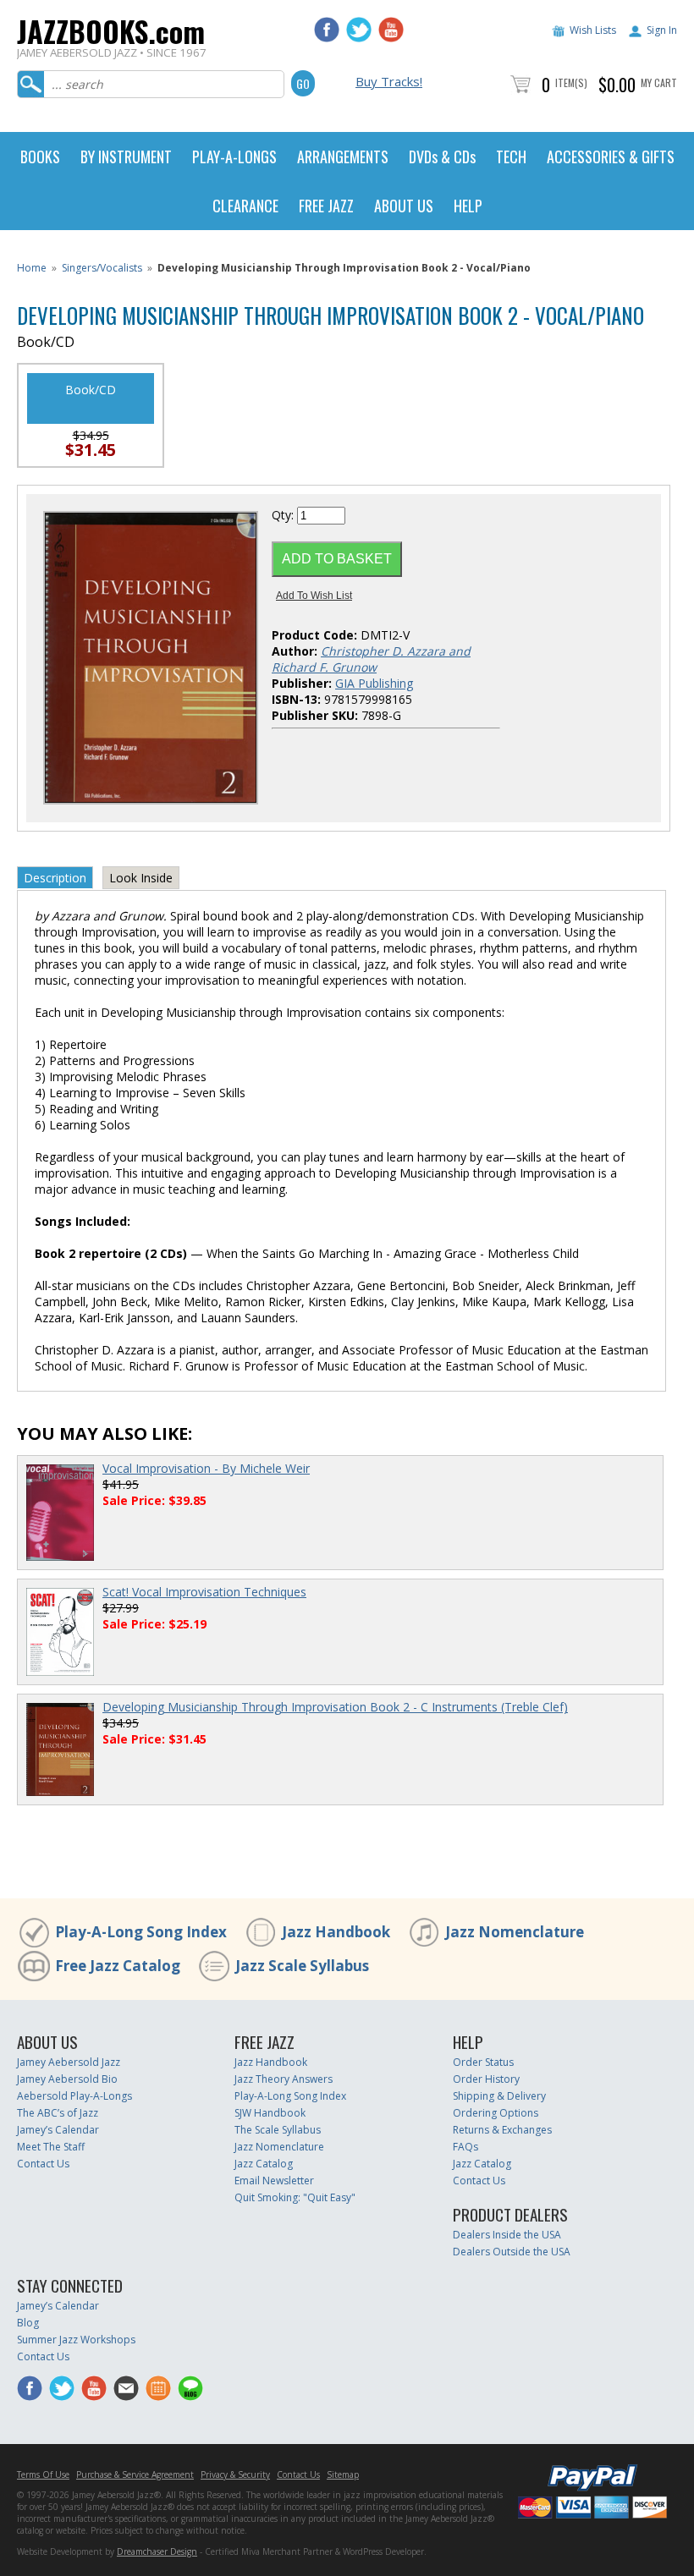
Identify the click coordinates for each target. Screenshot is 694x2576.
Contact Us (43, 2164)
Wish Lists (593, 30)
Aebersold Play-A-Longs (74, 2096)
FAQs (465, 2147)
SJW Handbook (270, 2113)
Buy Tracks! (389, 81)
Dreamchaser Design (157, 2551)
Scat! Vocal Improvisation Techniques (204, 1592)
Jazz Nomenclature (515, 1932)
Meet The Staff (51, 2147)
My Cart (659, 82)
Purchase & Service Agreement (135, 2474)
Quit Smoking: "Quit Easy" (295, 2197)
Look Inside (141, 878)
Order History (486, 2079)
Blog (28, 2323)
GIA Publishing (374, 683)
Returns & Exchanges (502, 2130)
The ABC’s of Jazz (58, 2113)
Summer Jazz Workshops (76, 2340)
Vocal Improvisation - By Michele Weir (206, 1468)
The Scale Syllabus (278, 2130)
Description (55, 878)
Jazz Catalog (264, 2164)
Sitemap (343, 2474)
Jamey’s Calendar (58, 2130)
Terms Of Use (43, 2474)
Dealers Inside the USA (507, 2235)
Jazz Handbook (336, 1932)
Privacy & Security (235, 2474)
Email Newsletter (274, 2181)
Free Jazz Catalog (118, 1966)
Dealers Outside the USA (512, 2252)
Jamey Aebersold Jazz (69, 2062)
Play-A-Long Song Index (141, 1932)
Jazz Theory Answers (284, 2079)
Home (32, 268)
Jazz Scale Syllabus (302, 1966)
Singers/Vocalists (102, 268)
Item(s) (571, 82)
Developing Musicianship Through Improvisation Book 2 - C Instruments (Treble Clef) (335, 1707)
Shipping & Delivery (499, 2096)
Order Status (483, 2062)
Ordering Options (496, 2113)
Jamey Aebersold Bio (67, 2079)
